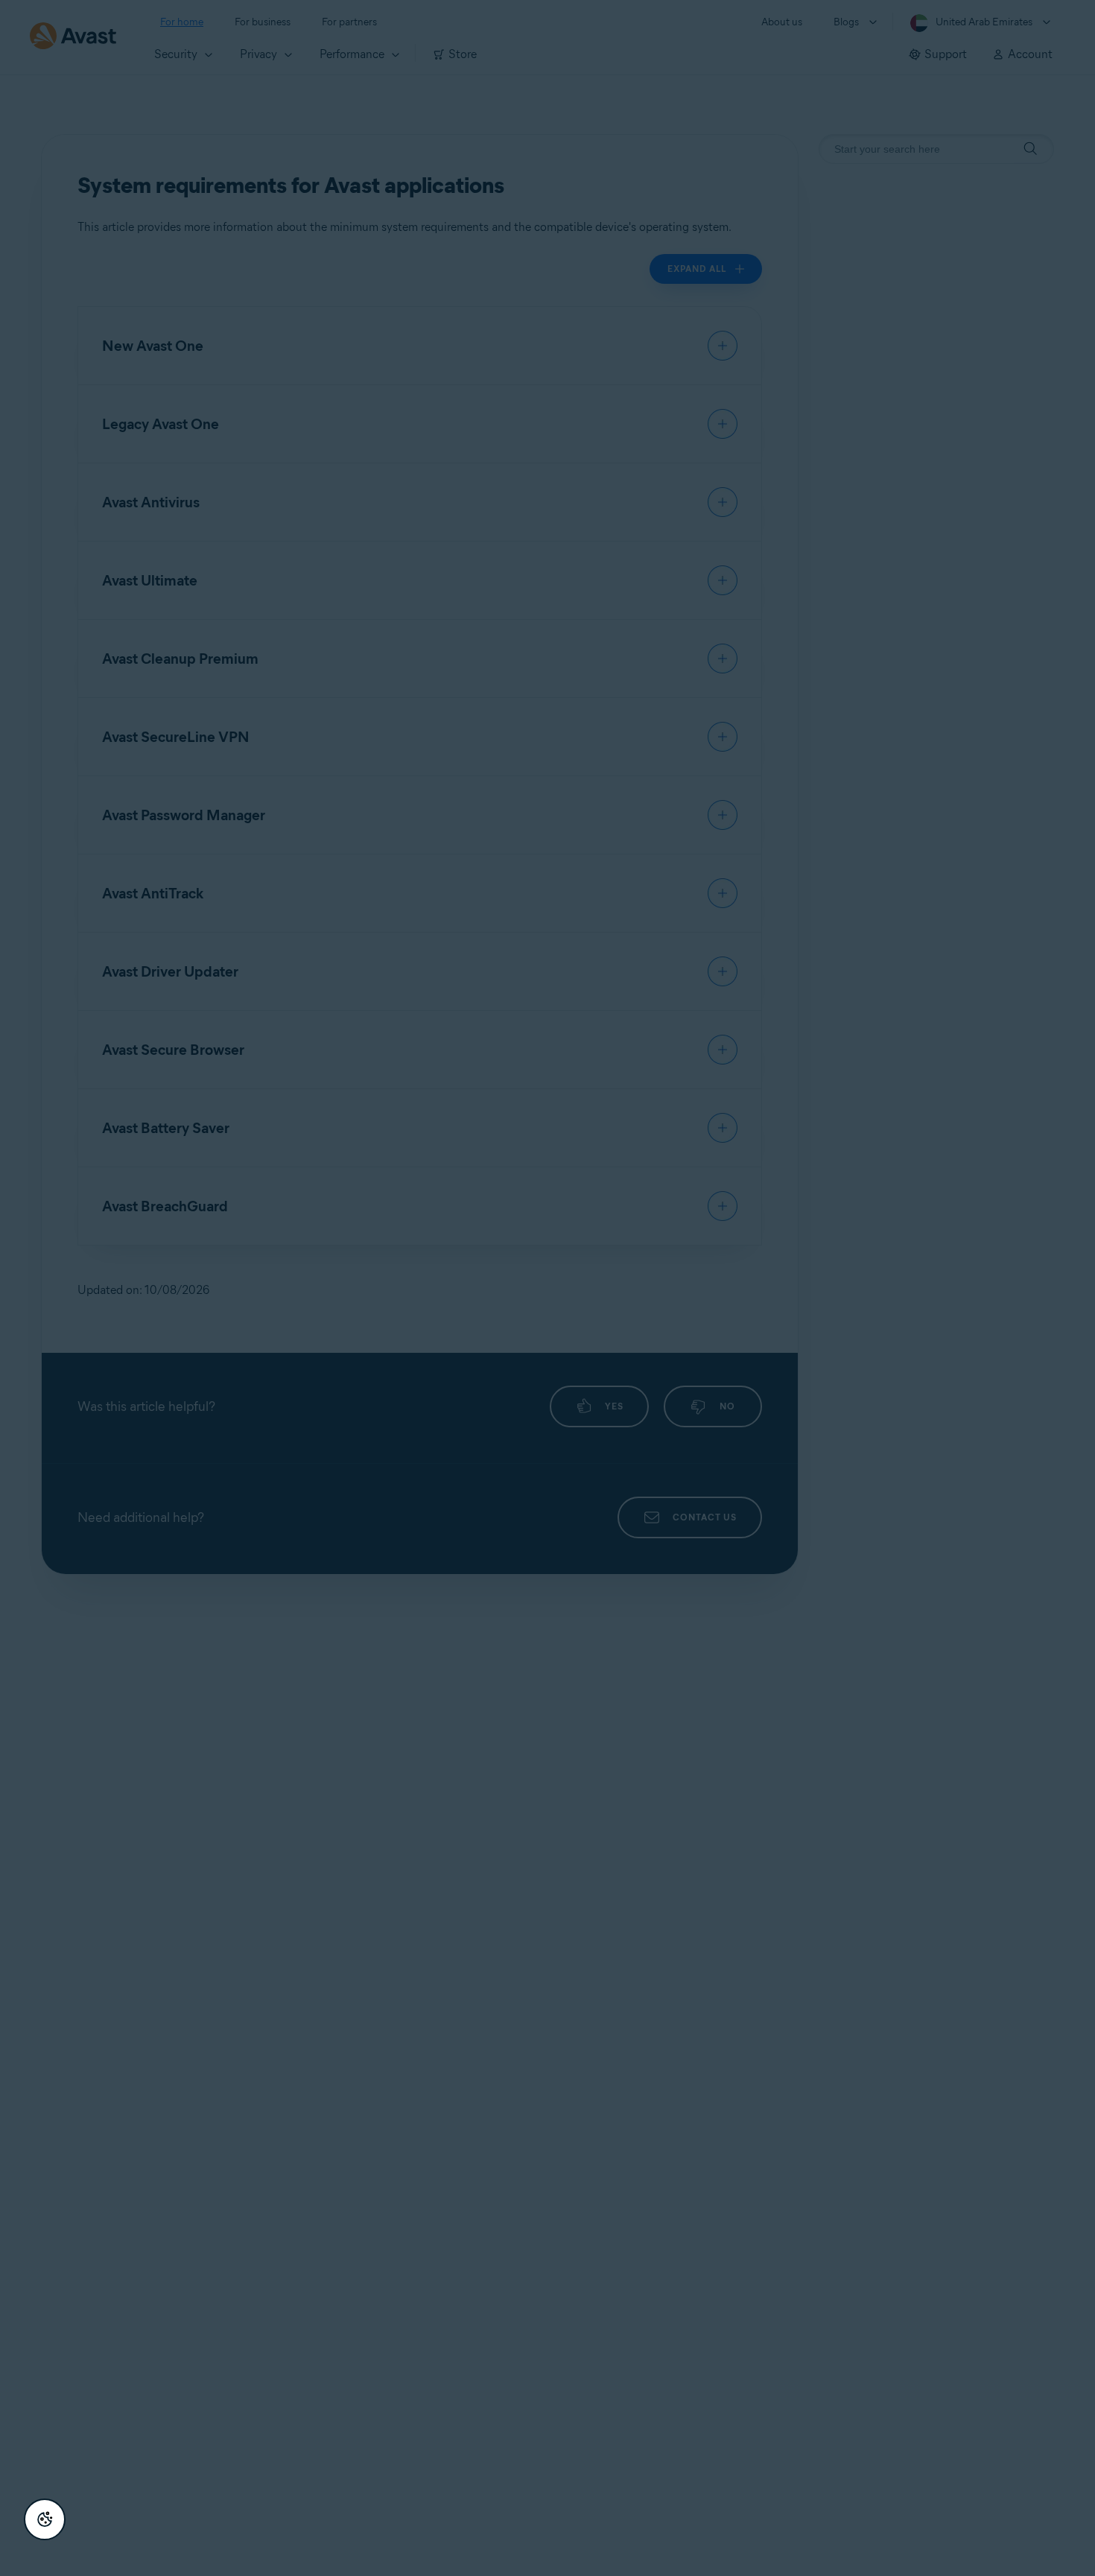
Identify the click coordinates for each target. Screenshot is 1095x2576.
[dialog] (547, 1288)
